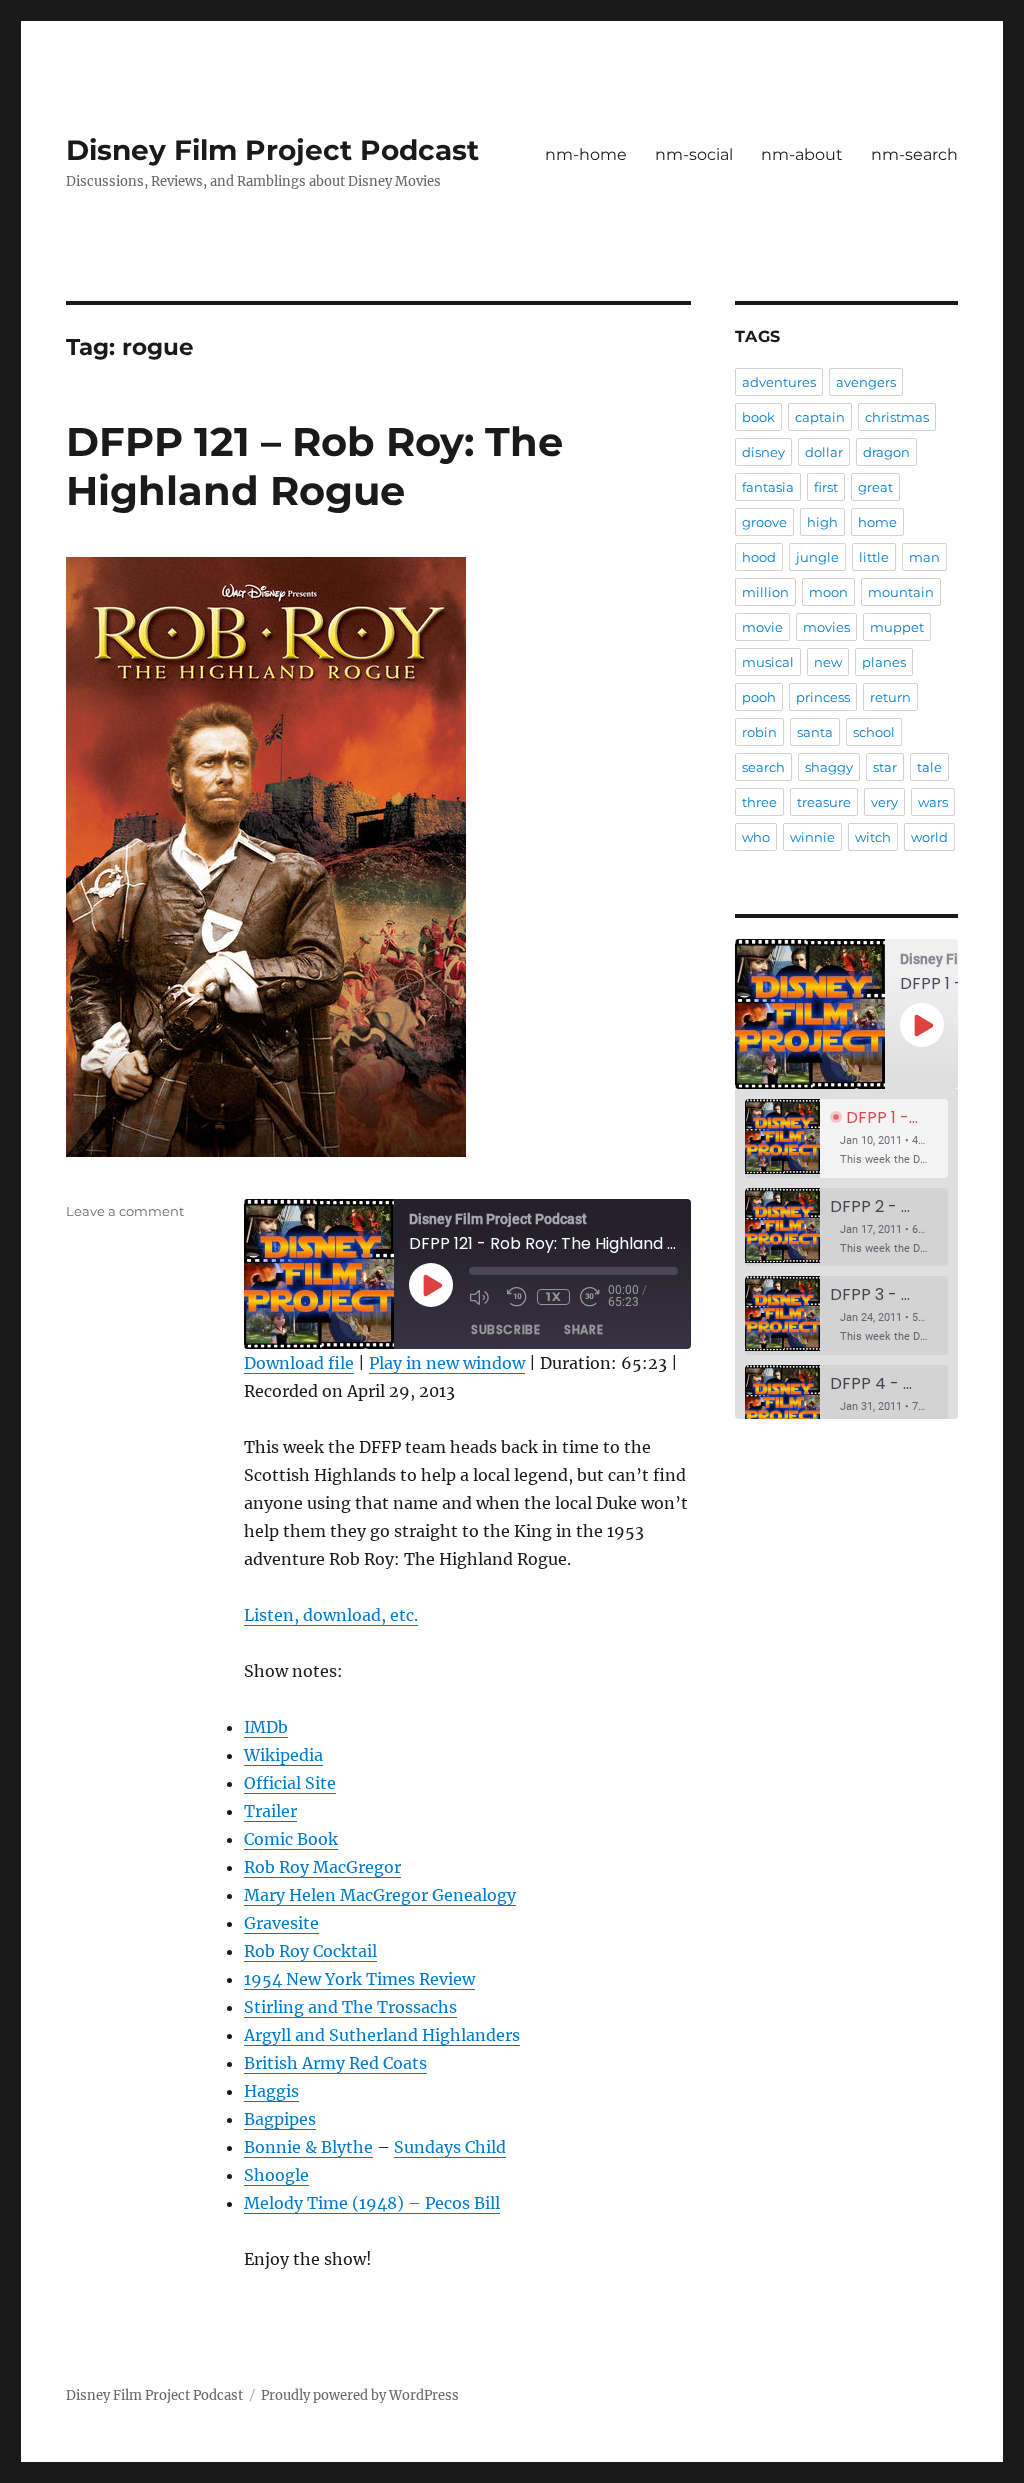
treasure (824, 802)
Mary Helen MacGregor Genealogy (380, 1895)
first (826, 487)
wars (933, 802)
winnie (812, 837)
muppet (897, 627)
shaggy (829, 767)
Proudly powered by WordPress (360, 2395)
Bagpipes (280, 2119)
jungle (817, 557)
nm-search (914, 154)
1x (553, 1296)
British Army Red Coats (335, 2063)
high (822, 522)
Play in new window (447, 1363)
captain (820, 417)
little (874, 557)
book (758, 417)
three (759, 802)
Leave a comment (125, 1211)
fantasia (768, 487)
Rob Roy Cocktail (310, 1951)
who (756, 837)
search (763, 767)
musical (768, 662)
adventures (779, 382)
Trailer (270, 1811)
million (765, 592)
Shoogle (276, 2175)
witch (873, 837)
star (885, 767)
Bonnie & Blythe (308, 2147)
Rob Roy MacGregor (322, 1867)
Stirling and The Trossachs (350, 2007)
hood (759, 557)
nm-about (802, 154)
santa (815, 732)
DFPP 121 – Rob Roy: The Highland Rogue (314, 466)
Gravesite (281, 1923)
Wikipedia (283, 1755)
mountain (901, 592)
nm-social (694, 154)
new (828, 662)
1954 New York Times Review (359, 1979)
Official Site (290, 1783)
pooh (759, 697)
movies (826, 627)
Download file (299, 1363)
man (924, 557)
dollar (824, 452)
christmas (897, 417)
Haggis (271, 2091)
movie (762, 627)
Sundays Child (450, 2147)
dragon (886, 452)
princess (823, 697)
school (874, 732)
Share (583, 1329)
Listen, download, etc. (331, 1615)
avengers (866, 382)
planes (884, 662)
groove (764, 522)
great (875, 487)
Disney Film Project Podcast (272, 150)
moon (828, 592)
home (877, 522)
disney (763, 452)
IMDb (266, 1727)
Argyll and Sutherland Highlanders (382, 2035)
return (890, 697)
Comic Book (291, 1839)
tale (929, 767)
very (884, 802)
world (929, 837)
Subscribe (505, 1329)
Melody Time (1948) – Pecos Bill (372, 2203)
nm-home (586, 154)
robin (759, 732)
